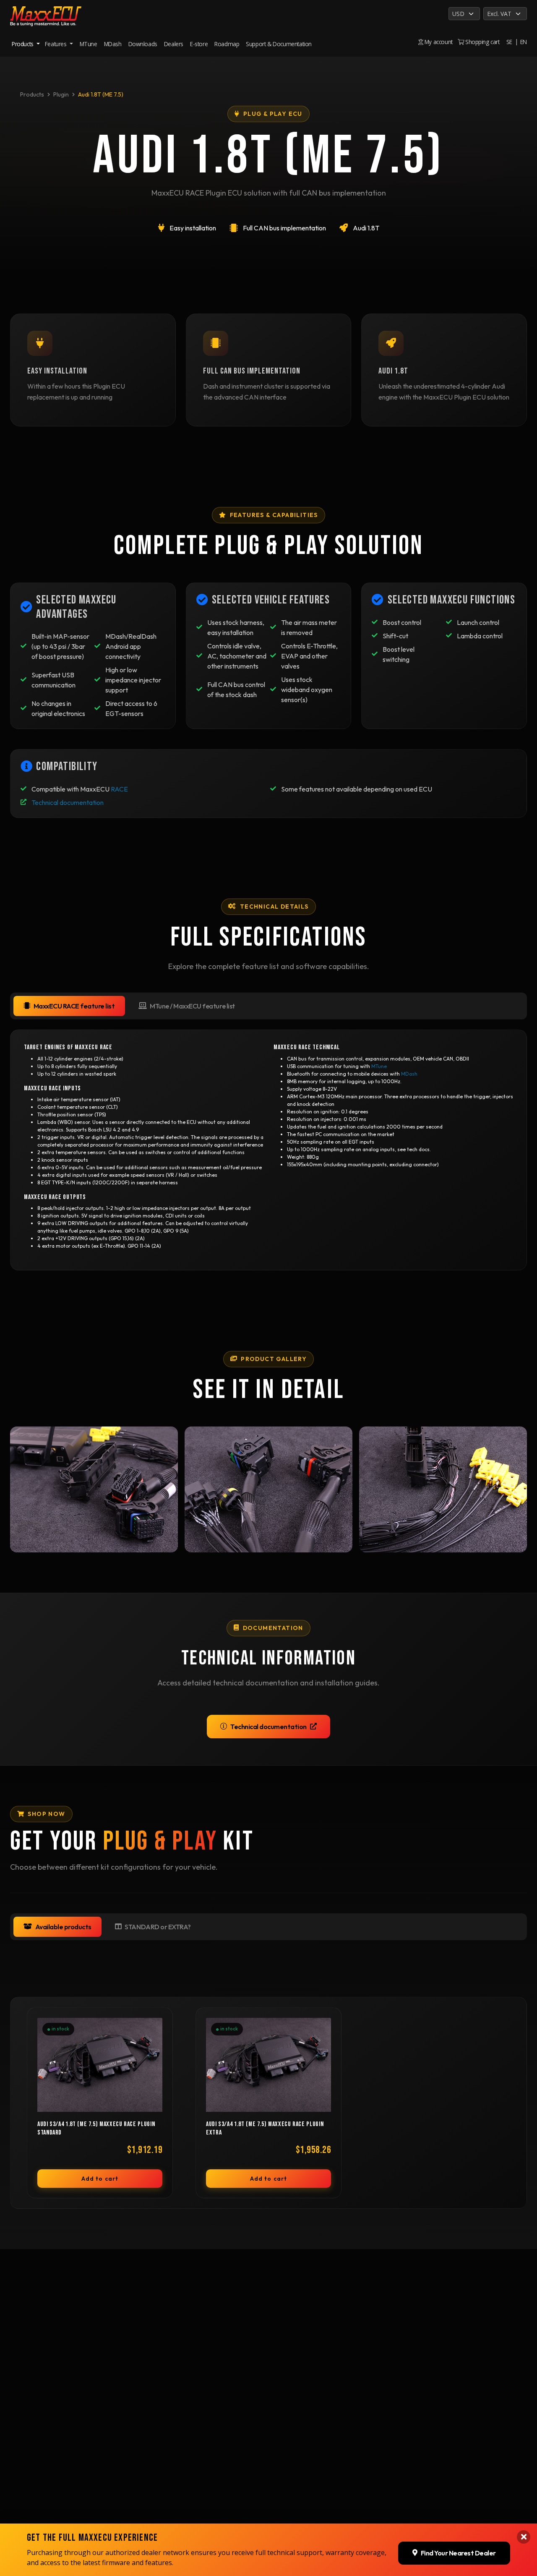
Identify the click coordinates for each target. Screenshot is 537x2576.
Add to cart (100, 2179)
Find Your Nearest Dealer (458, 2553)
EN (524, 42)
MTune (89, 44)
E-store (199, 44)
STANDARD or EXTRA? (158, 1927)
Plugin (61, 94)
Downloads (143, 44)
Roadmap (227, 44)
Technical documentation (68, 802)
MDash (113, 44)
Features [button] (56, 44)
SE (509, 42)
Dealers (174, 44)
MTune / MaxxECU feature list (192, 1006)
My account (438, 42)
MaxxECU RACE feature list (74, 1006)
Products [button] (23, 44)
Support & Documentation (279, 44)
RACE (119, 789)
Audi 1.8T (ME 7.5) (101, 94)
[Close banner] (524, 2537)
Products (32, 94)
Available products (63, 1927)
